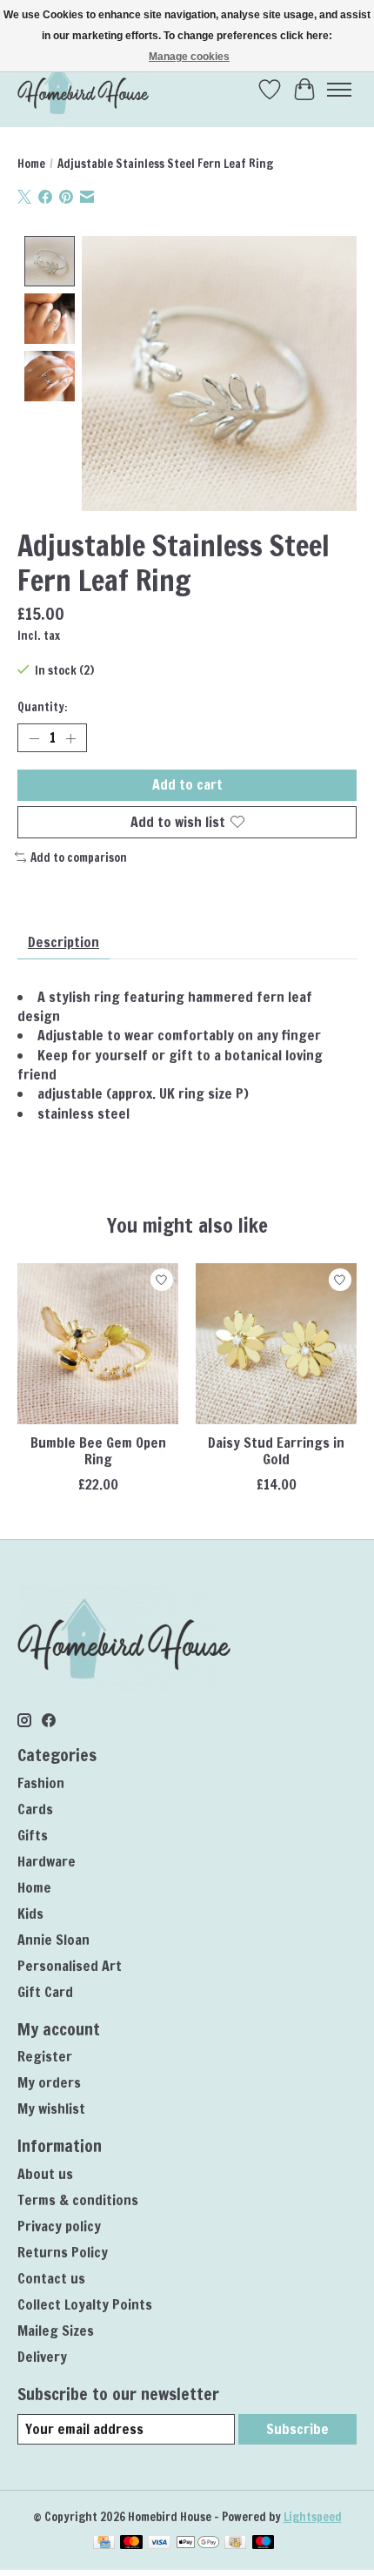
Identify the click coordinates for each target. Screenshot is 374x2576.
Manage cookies (189, 57)
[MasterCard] (131, 2544)
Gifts (33, 1835)
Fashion (41, 1783)
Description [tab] (63, 942)
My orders (49, 2082)
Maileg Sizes (56, 2331)
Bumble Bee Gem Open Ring (98, 1451)
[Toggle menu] (339, 90)
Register (45, 2056)
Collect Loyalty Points (85, 2304)
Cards (35, 1809)
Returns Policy (63, 2252)
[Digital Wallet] (198, 2544)
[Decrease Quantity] (34, 738)
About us (45, 2174)
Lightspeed (313, 2516)
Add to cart (187, 784)
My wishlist (51, 2109)
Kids (30, 1914)
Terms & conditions (78, 2200)
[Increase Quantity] (70, 738)
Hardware (47, 1861)
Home (31, 163)
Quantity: (43, 706)
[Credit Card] (104, 2544)
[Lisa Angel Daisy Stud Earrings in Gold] (276, 1344)
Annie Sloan (53, 1940)
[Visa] (159, 2544)
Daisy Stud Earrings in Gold (276, 1451)
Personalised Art (70, 1966)
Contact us (51, 2278)
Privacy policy (59, 2226)
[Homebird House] (83, 89)
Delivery (42, 2357)
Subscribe (297, 2429)
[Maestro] (264, 2544)
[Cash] (235, 2544)
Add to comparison (79, 857)
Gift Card (45, 1992)
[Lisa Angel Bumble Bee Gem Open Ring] (98, 1344)
